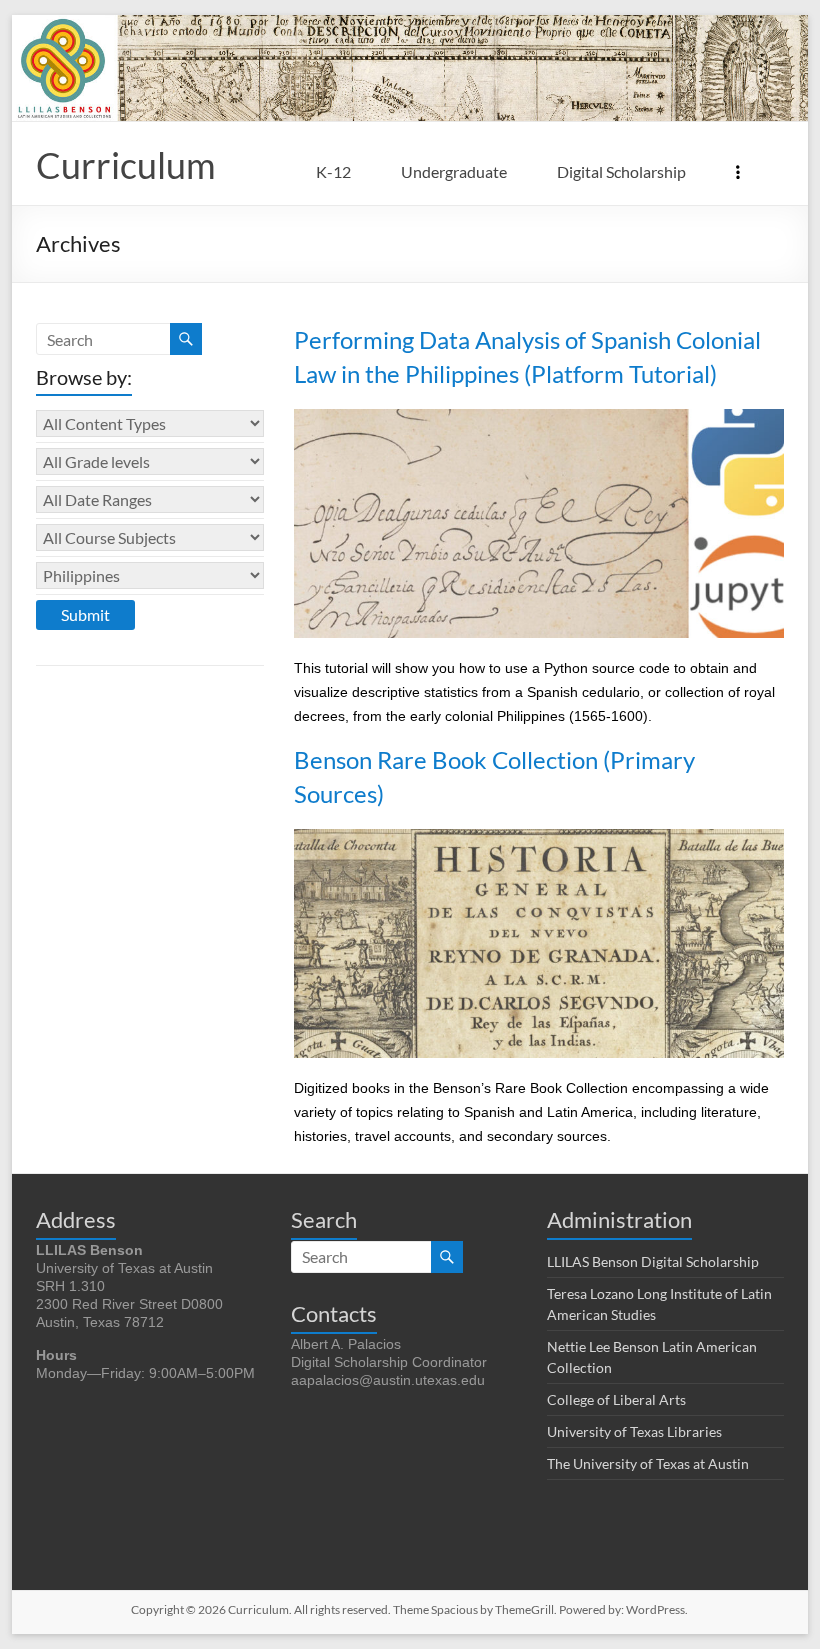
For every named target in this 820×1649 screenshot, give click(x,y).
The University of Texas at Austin (648, 1463)
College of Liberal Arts (616, 1399)
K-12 (333, 171)
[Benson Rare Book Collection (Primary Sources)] (539, 838)
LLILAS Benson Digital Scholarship (653, 1261)
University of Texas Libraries (634, 1431)
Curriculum (126, 165)
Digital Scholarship (621, 171)
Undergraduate (454, 171)
